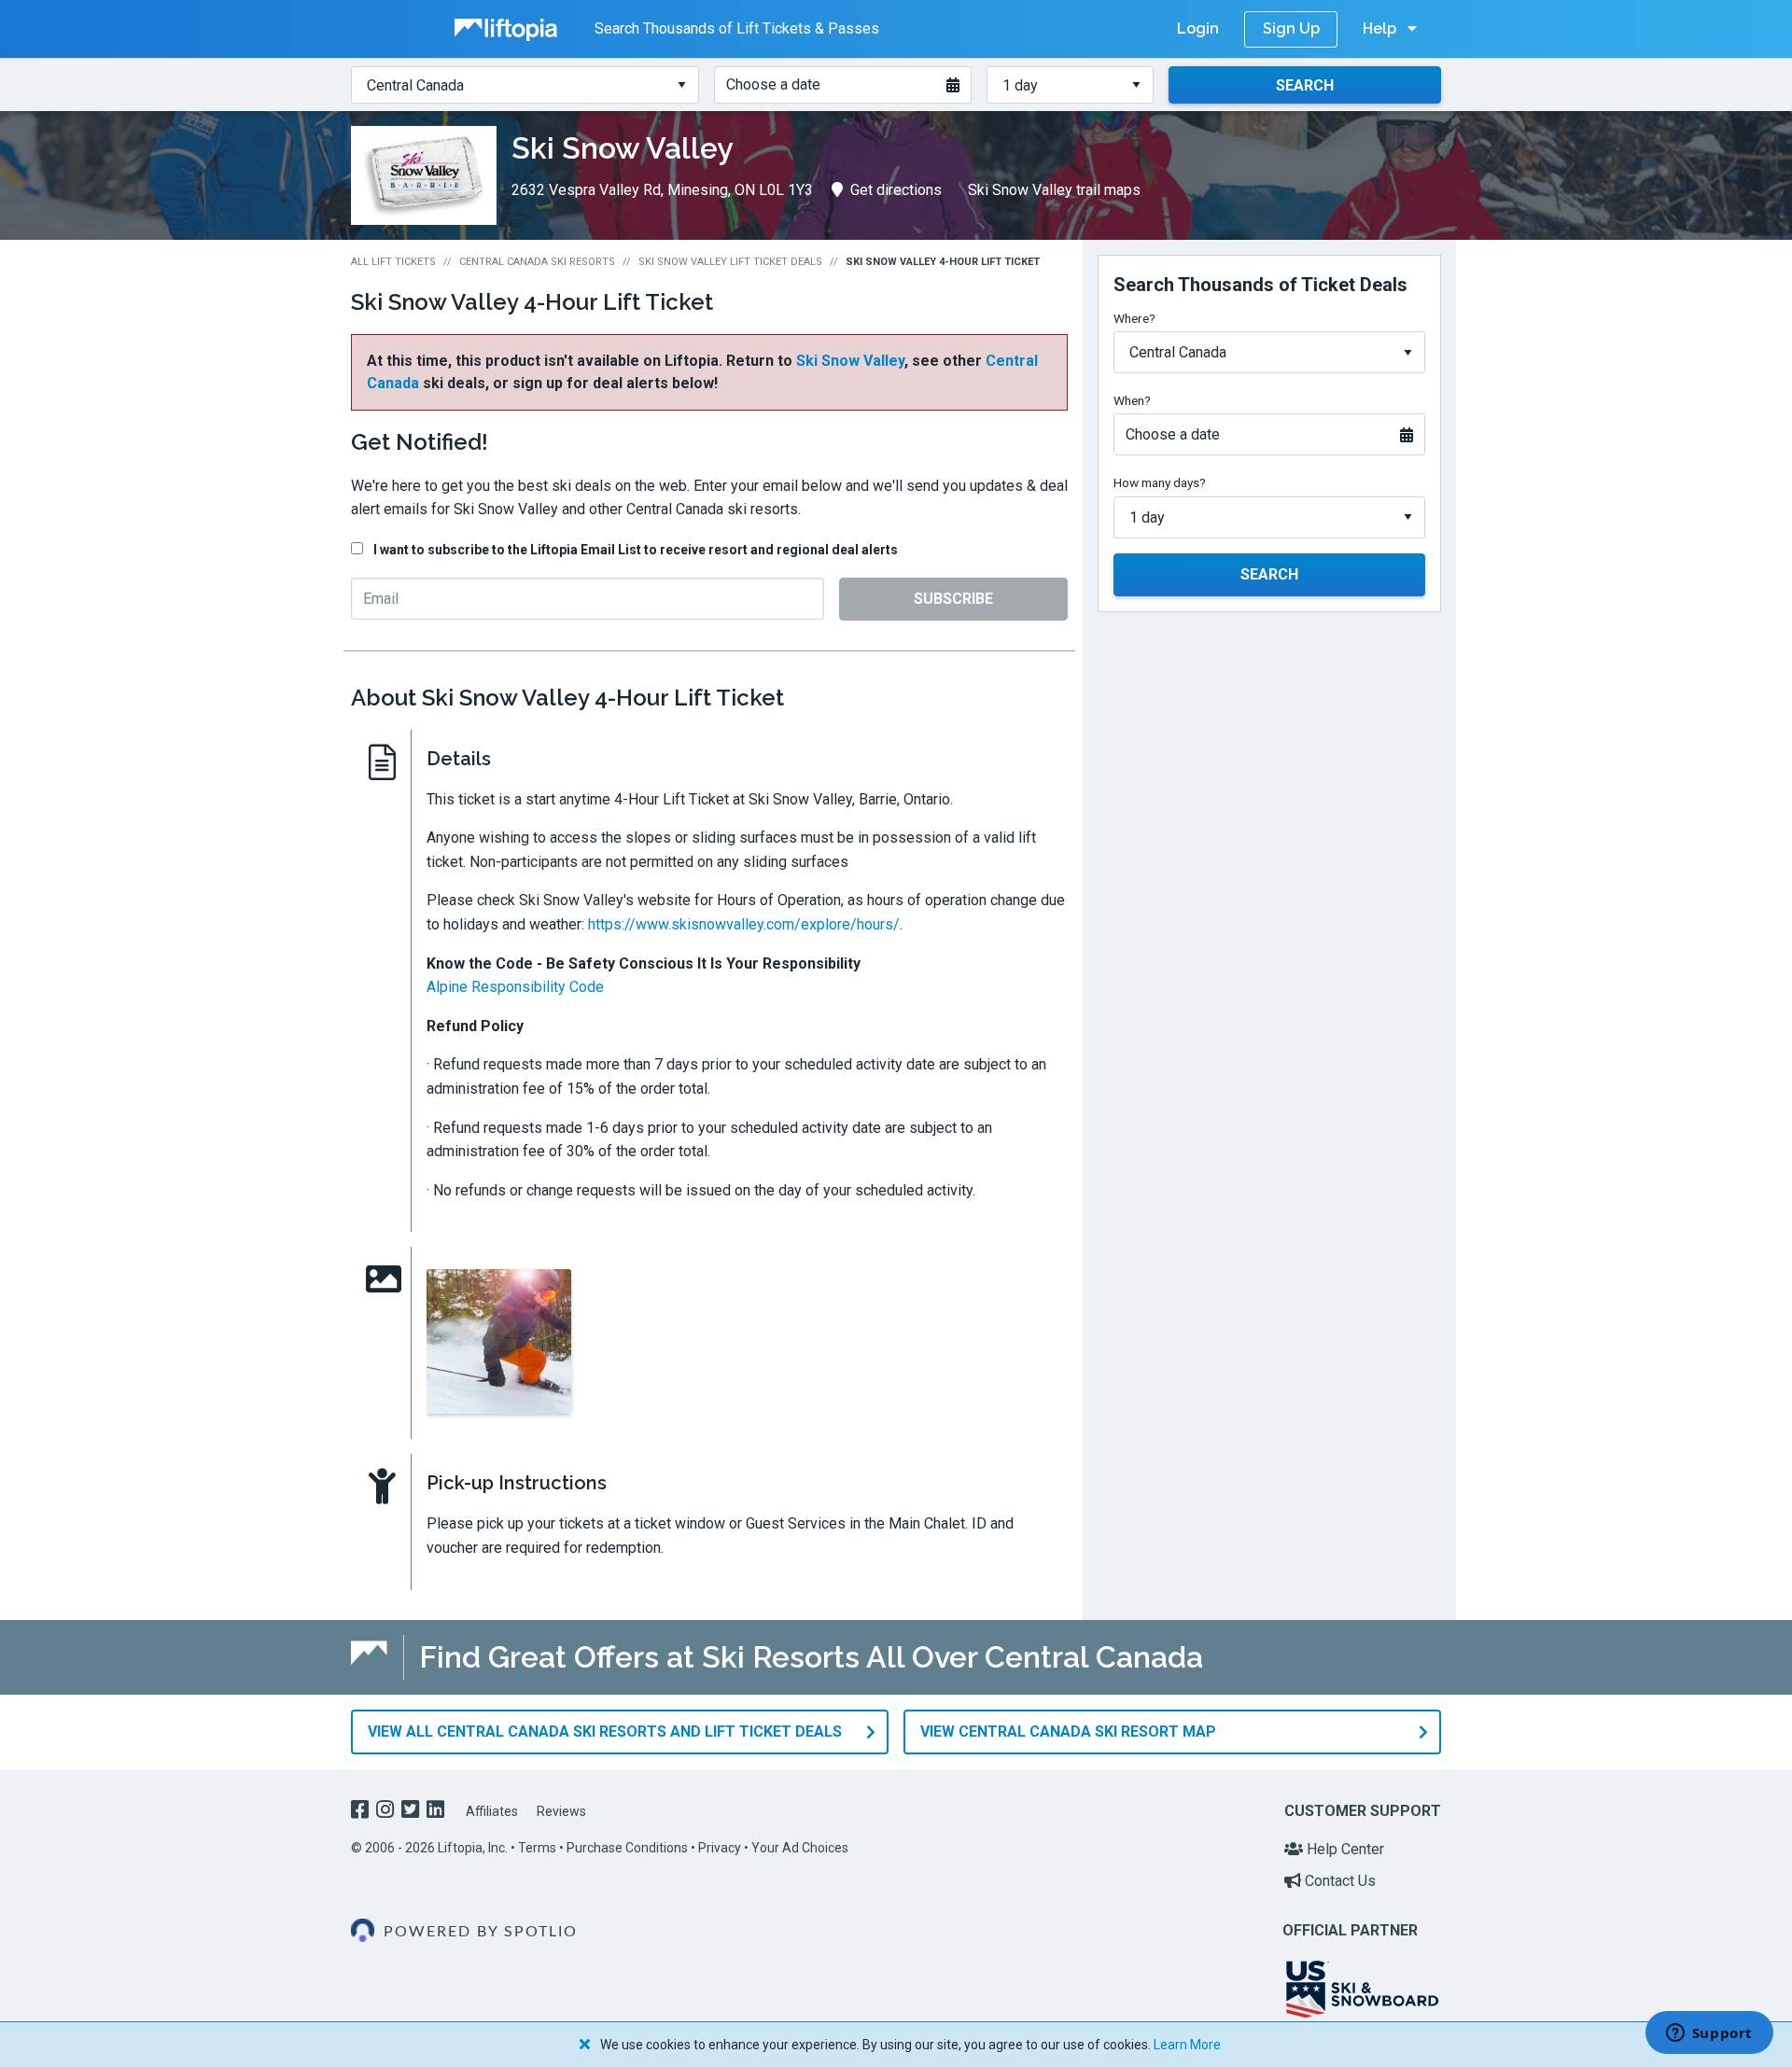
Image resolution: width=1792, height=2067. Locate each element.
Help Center (1344, 1849)
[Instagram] (387, 1812)
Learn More (1187, 2045)
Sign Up (1291, 28)
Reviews (561, 1811)
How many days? (1160, 482)
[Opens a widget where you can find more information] (1709, 2034)
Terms (537, 1848)
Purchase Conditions (627, 1848)
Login (1198, 28)
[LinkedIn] (437, 1812)
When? (1132, 400)
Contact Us (1338, 1881)
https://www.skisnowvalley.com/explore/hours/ (744, 924)
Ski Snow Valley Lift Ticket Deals (730, 262)
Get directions (896, 190)
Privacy (720, 1848)
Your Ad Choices (800, 1848)
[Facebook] (362, 1812)
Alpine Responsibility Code (515, 987)
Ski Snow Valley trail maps (1054, 190)
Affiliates (492, 1811)
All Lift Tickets (393, 262)
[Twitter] (412, 1812)
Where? (1134, 318)
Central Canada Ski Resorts (537, 262)
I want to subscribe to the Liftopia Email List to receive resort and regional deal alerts (636, 550)
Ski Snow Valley (850, 361)
